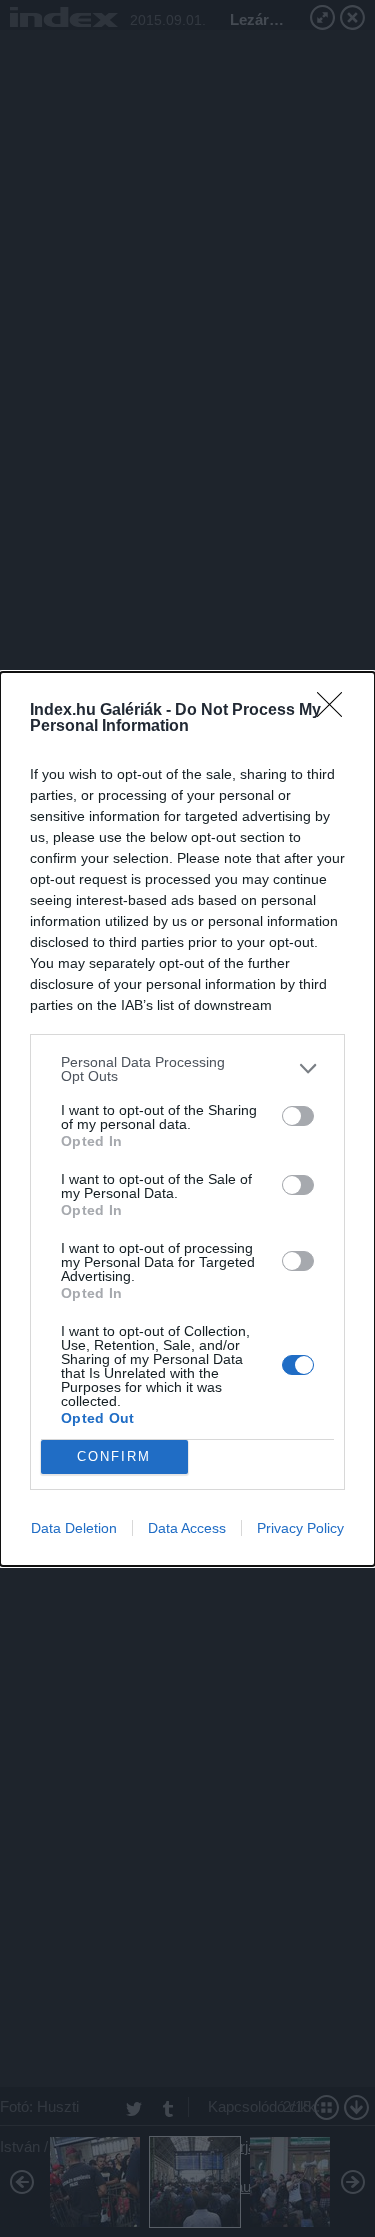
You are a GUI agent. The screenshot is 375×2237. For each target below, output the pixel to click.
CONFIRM (114, 1456)
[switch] (298, 1116)
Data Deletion (74, 1528)
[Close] (336, 711)
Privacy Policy (300, 1528)
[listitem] (187, 1069)
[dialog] (187, 1119)
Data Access (187, 1528)
